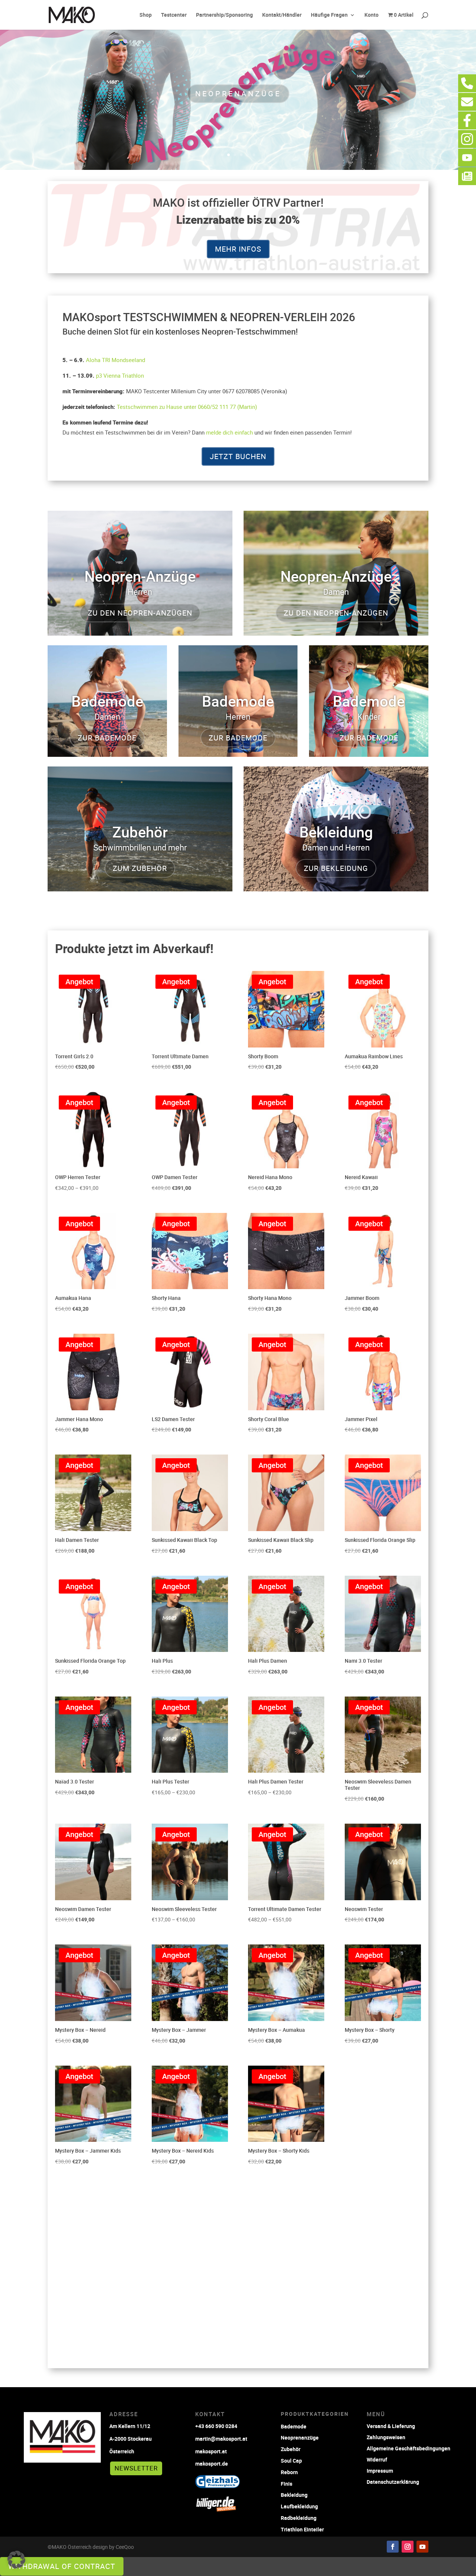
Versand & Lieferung (391, 2426)
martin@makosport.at (221, 2439)
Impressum (380, 2470)
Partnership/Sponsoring (224, 15)
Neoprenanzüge (238, 93)
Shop (146, 15)
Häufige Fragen (329, 15)
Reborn (289, 2472)
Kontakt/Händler (282, 15)
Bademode (294, 2426)
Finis (287, 2484)
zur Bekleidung (336, 868)
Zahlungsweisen (386, 2437)
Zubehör (291, 2449)
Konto (372, 15)
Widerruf (377, 2459)
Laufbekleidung (299, 2506)
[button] (16, 2560)
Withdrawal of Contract (62, 2566)
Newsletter (136, 2468)
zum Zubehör (140, 868)
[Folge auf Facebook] (393, 2547)
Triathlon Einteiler (302, 2529)
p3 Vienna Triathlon (120, 375)
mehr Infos (238, 249)
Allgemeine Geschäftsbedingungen (409, 2448)
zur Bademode (107, 738)
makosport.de (212, 2464)
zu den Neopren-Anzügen (140, 613)
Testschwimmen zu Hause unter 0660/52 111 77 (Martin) (187, 407)
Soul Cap (291, 2461)
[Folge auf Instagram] (408, 2547)
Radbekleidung (299, 2518)
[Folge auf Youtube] (422, 2547)
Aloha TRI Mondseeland (115, 360)
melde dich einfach (229, 432)
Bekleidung (294, 2495)
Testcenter (174, 15)
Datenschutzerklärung (393, 2481)
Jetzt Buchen (238, 456)
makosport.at (211, 2451)
